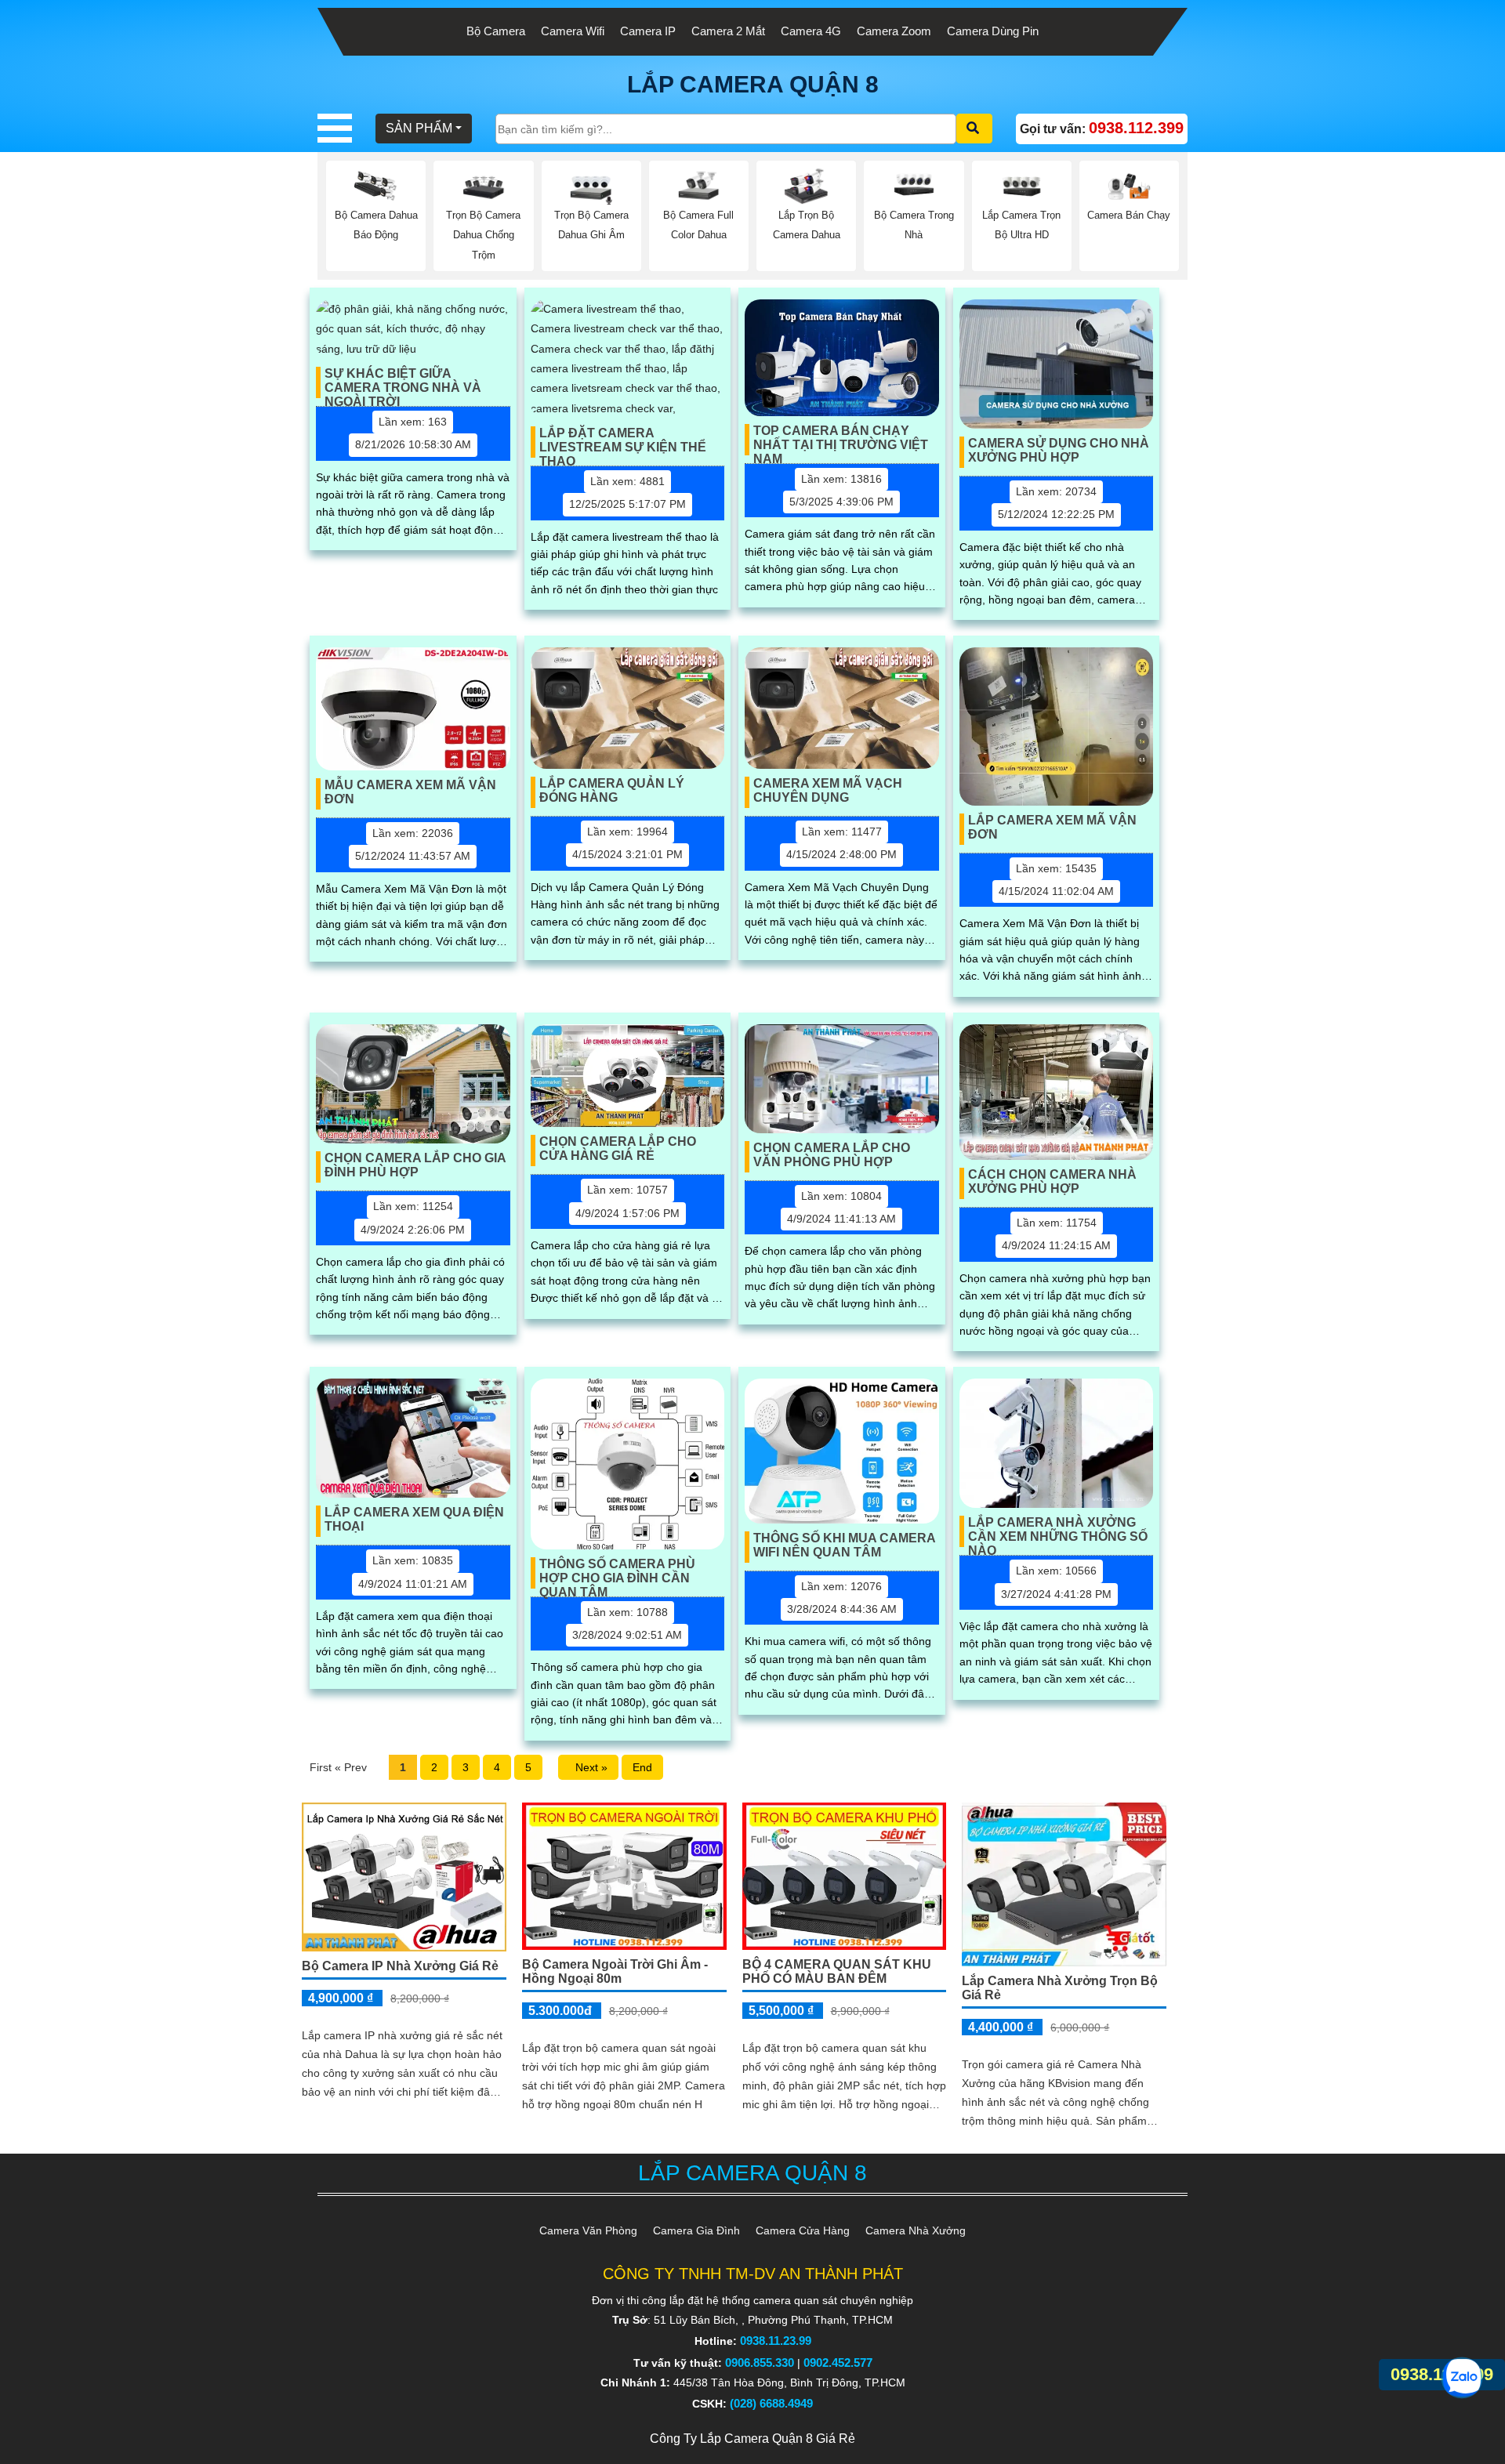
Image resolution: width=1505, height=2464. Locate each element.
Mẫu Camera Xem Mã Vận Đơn (410, 792)
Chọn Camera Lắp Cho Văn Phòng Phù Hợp (832, 1155)
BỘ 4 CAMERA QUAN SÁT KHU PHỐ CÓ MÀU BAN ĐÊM (837, 1971)
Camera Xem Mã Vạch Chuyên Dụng (828, 790)
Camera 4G (811, 31)
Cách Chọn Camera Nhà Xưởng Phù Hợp (1052, 1181)
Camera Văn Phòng (588, 2230)
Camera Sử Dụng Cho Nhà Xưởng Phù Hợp (1059, 450)
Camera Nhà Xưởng (916, 2230)
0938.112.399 (1442, 2374)
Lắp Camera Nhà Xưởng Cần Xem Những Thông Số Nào (1058, 1531)
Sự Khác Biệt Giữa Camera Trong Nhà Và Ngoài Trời (403, 382)
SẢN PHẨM (419, 128)
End (642, 1767)
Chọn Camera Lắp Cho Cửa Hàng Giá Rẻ (618, 1149)
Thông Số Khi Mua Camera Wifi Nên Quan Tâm (845, 1545)
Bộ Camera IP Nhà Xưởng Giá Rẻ (400, 1966)
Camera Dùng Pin (993, 31)
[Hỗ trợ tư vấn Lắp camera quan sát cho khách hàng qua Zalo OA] (1462, 2378)
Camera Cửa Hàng (803, 2230)
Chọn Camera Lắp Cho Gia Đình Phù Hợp (415, 1165)
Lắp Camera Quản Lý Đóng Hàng (612, 790)
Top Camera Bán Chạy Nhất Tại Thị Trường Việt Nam (841, 440)
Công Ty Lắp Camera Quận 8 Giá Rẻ (752, 2439)
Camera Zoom (894, 31)
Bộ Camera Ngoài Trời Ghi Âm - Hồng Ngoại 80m (615, 1971)
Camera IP (648, 31)
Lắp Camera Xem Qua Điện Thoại (414, 1519)
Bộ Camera (496, 31)
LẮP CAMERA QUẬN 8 (753, 84)
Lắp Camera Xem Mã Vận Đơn (1052, 827)
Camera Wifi (573, 31)
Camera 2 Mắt (728, 31)
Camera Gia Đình (696, 2230)
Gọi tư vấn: (1102, 128)
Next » (588, 1767)
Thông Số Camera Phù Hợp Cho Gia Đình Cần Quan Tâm (617, 1573)
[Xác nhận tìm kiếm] (974, 129)
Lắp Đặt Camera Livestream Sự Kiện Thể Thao (623, 442)
